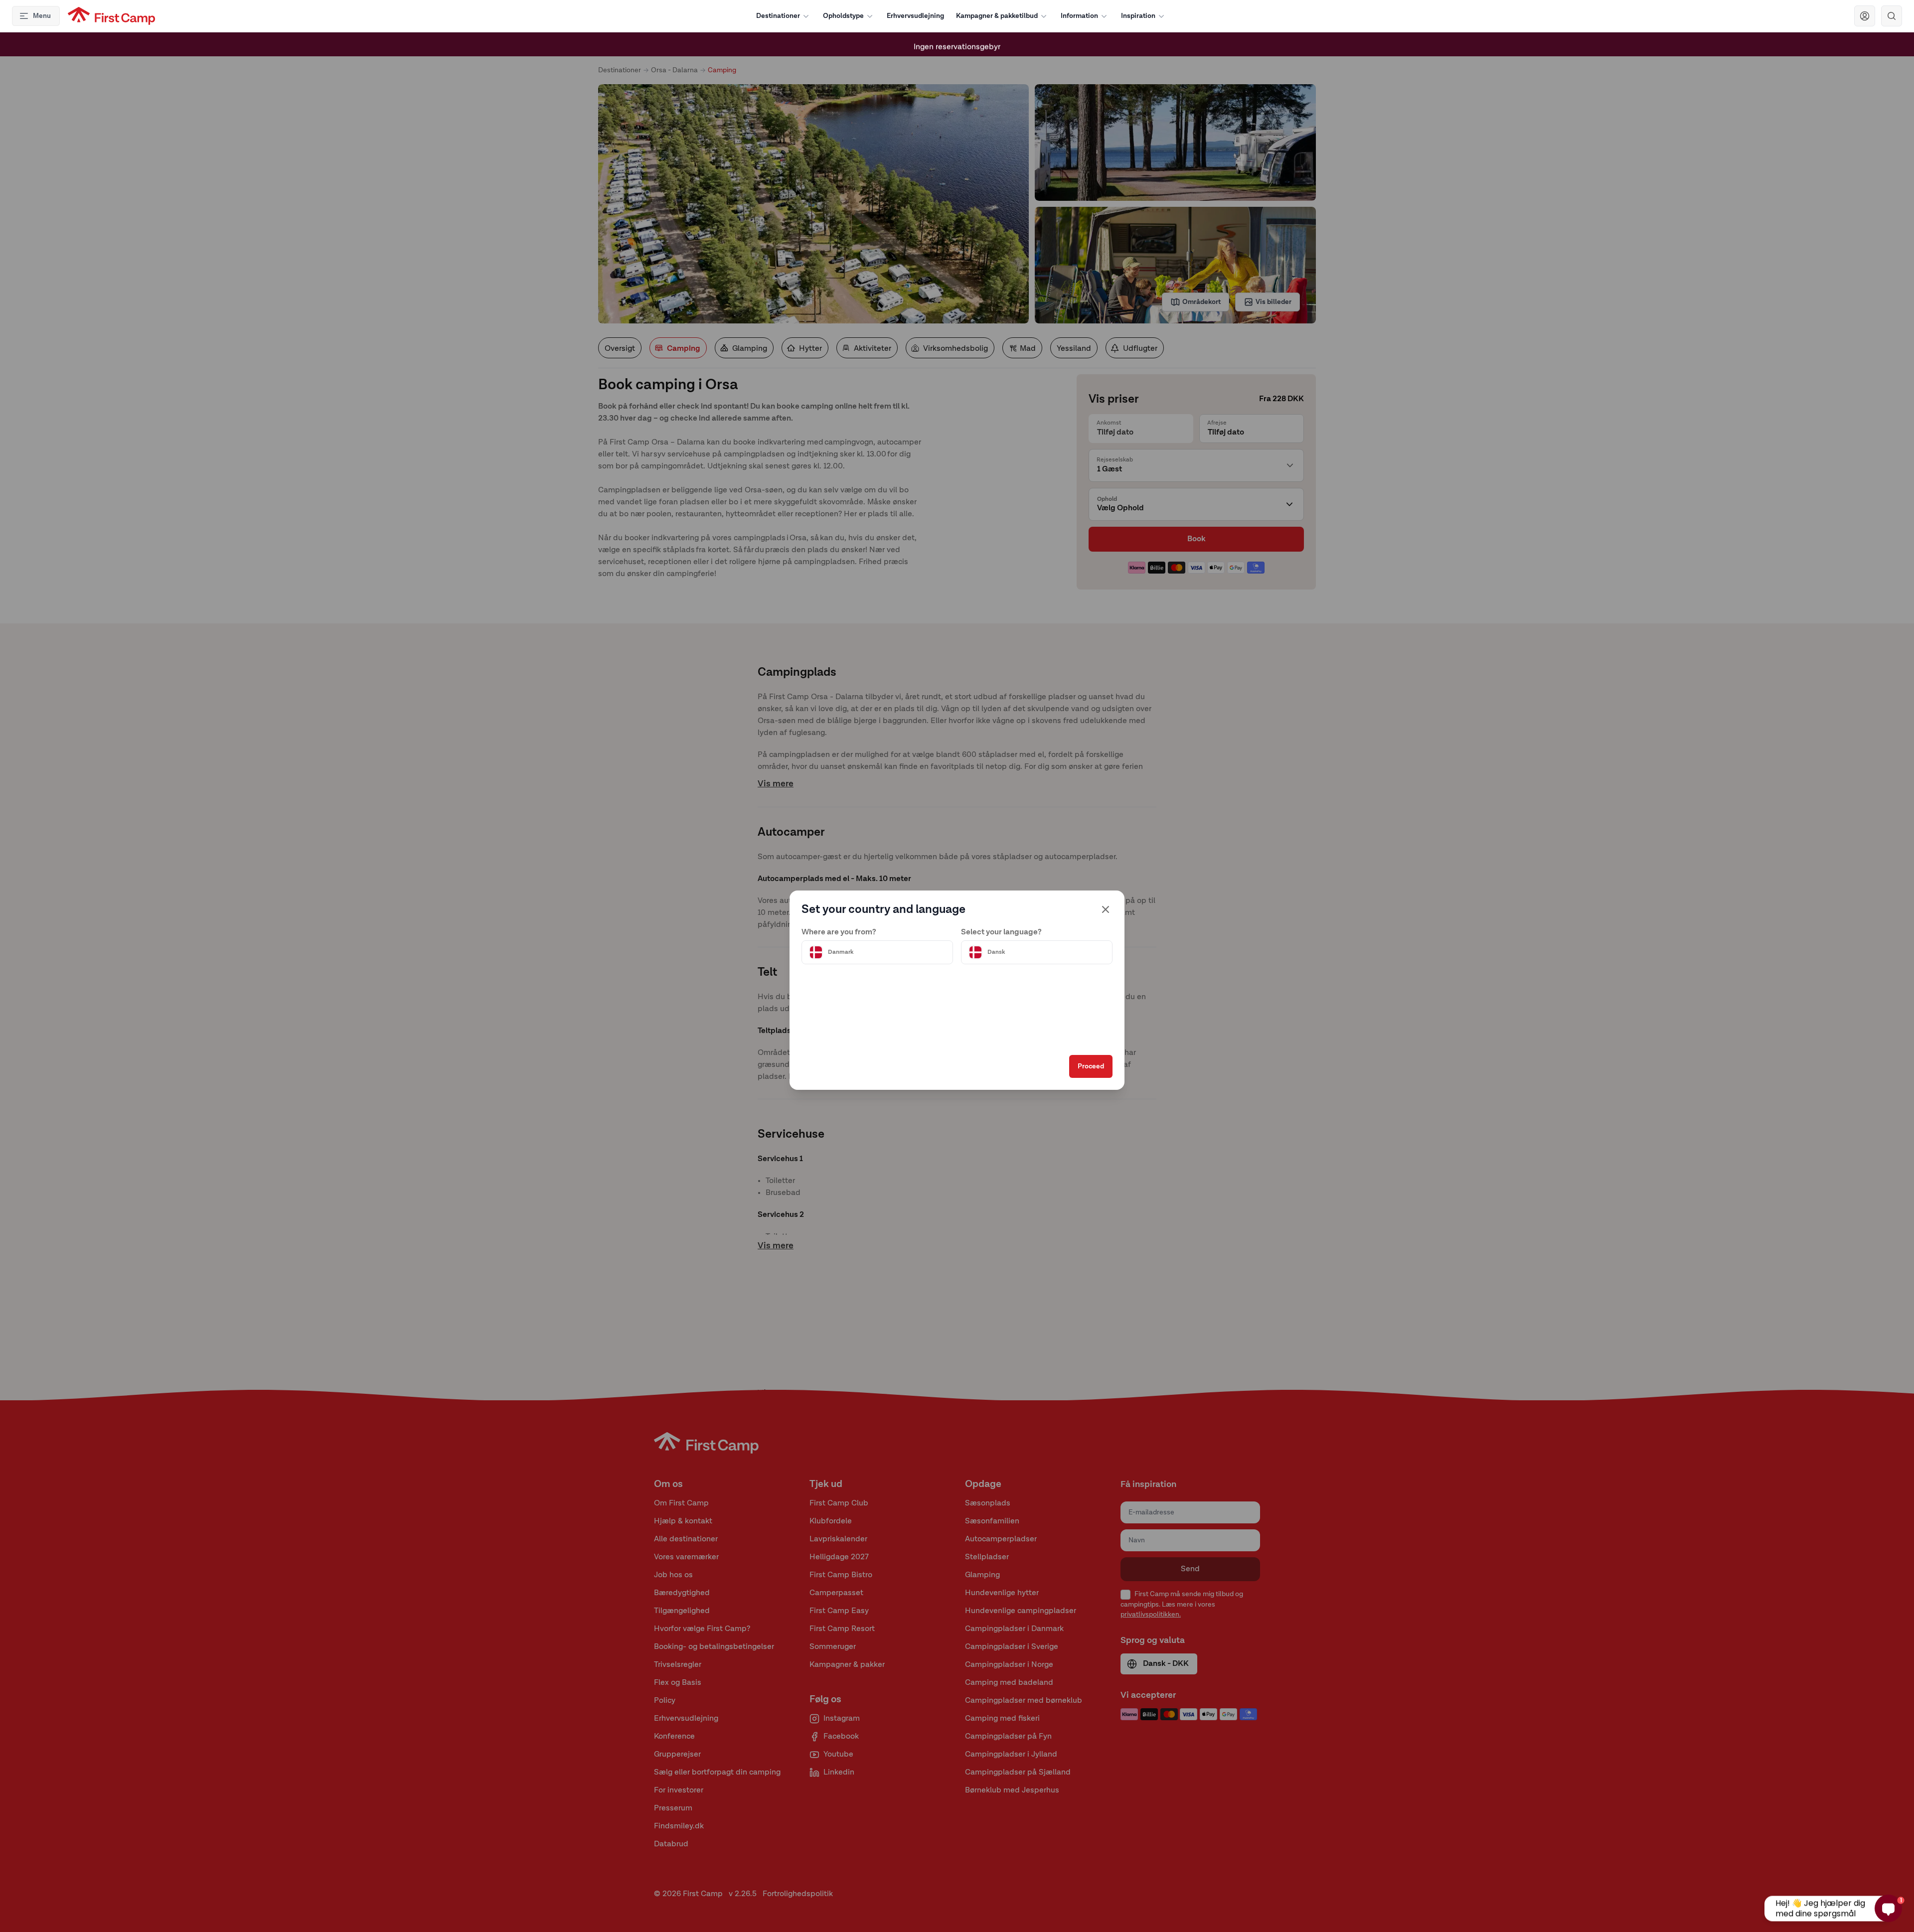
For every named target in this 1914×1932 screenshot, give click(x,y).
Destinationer (778, 16)
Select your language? (1001, 932)
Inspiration (1138, 16)
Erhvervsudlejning (915, 16)
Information (1079, 16)
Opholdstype (843, 16)
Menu (42, 16)
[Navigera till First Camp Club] (1865, 16)
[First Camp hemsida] (111, 16)
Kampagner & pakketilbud (997, 16)
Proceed (1091, 1066)
